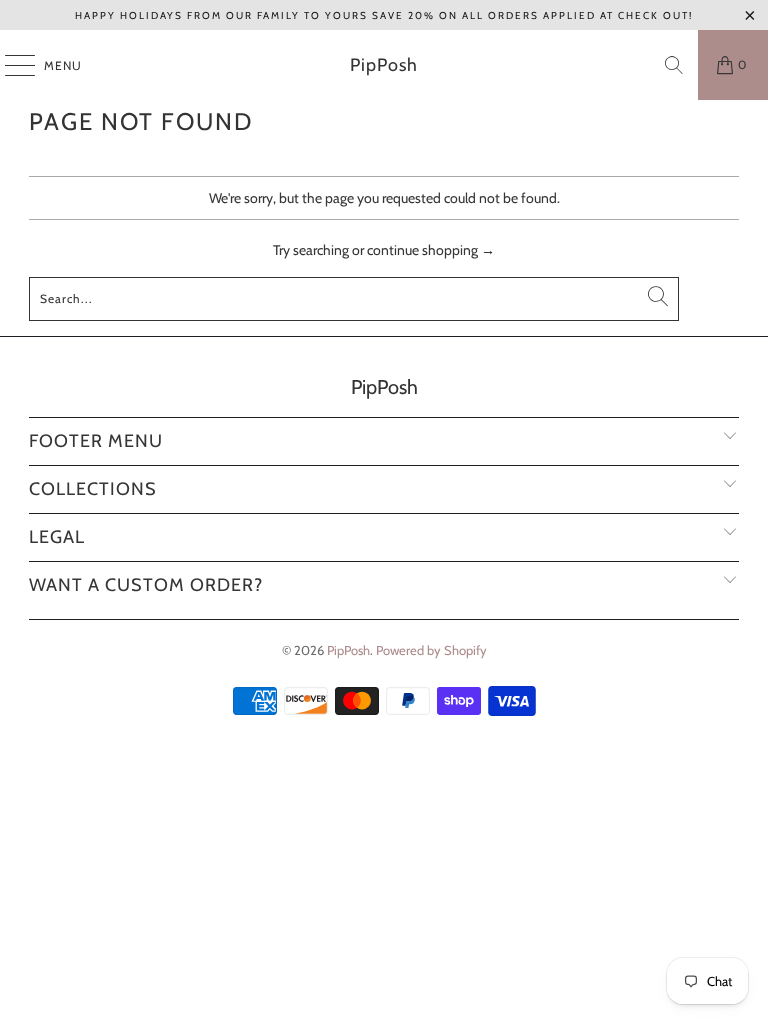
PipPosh (384, 65)
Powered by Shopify (431, 650)
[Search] (674, 65)
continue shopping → (431, 250)
